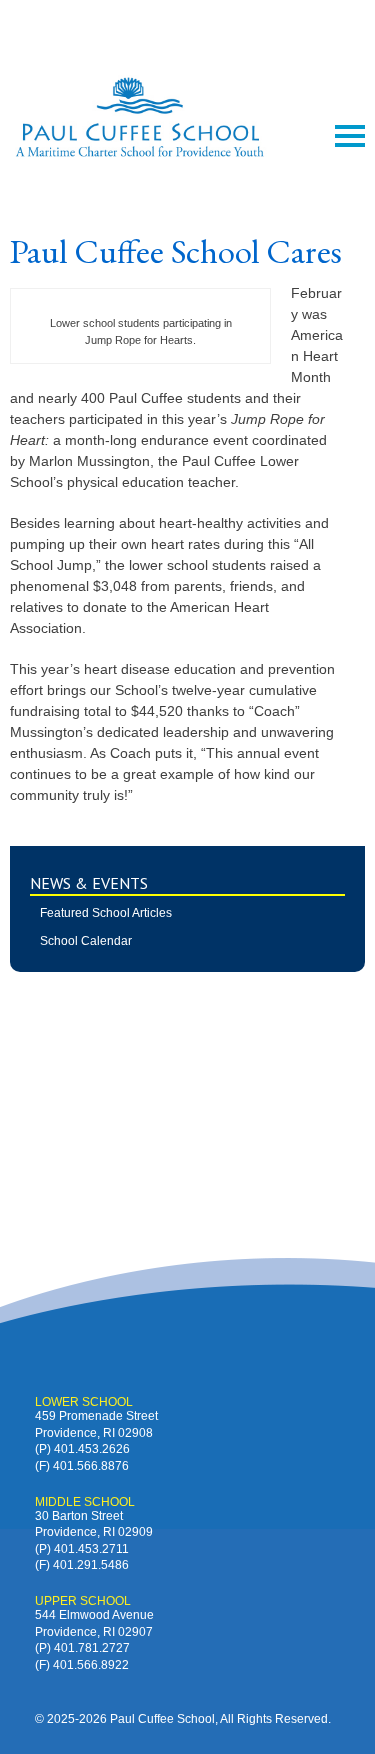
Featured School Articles (106, 913)
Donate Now (188, 28)
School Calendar (86, 941)
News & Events (89, 883)
